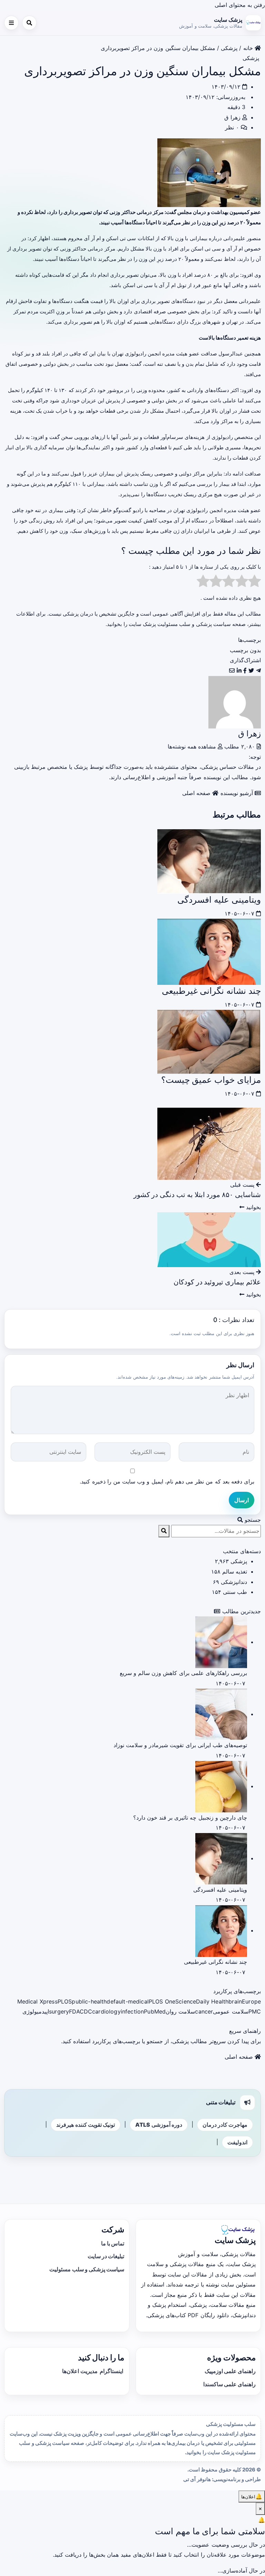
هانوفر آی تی (197, 2479)
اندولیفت (237, 2142)
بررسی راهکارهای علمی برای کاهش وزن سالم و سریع (183, 1673)
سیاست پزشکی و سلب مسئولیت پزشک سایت (180, 624)
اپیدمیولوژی (36, 2011)
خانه (249, 48)
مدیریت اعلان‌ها (80, 2371)
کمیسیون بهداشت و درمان (221, 212)
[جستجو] (29, 23)
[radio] (254, 583)
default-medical (127, 2001)
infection (132, 2011)
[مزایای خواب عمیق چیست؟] (209, 1041)
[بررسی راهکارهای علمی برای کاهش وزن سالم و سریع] (221, 1642)
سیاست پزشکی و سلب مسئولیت (87, 2269)
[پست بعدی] (209, 1239)
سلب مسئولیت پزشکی (231, 2424)
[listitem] (258, 670)
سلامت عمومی (230, 2011)
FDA (74, 2011)
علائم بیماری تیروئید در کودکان (217, 1282)
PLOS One (162, 2001)
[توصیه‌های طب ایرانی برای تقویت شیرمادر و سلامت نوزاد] (221, 1714)
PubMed (155, 2011)
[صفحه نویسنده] (235, 702)
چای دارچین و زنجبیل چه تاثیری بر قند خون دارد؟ (190, 1818)
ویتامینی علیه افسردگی (219, 899)
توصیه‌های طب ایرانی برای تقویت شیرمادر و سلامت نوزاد (180, 1745)
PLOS (65, 2001)
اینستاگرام (111, 2371)
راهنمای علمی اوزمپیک (230, 2371)
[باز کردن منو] (11, 23)
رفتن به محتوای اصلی (240, 5)
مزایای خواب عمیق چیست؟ (211, 1080)
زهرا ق (232, 117)
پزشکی (229, 48)
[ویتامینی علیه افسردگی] (209, 861)
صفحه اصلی (197, 793)
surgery (59, 2011)
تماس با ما (113, 2243)
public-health (89, 2001)
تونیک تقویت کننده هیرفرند (85, 2125)
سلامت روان (180, 2011)
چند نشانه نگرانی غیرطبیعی (211, 991)
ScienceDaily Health (202, 2001)
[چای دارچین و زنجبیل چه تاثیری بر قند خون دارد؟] (221, 1786)
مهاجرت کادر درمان (225, 2125)
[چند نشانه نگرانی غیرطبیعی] (209, 951)
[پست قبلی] (209, 1143)
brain (235, 2001)
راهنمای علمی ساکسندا (229, 2384)
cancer (204, 2011)
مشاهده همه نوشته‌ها (193, 746)
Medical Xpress (37, 2001)
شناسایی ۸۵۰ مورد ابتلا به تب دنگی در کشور (197, 1195)
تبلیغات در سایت (106, 2256)
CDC (86, 2011)
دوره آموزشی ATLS (159, 2125)
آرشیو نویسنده (238, 793)
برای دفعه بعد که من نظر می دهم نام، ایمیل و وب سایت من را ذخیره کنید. (167, 1481)
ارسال (242, 1500)
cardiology (106, 2011)
